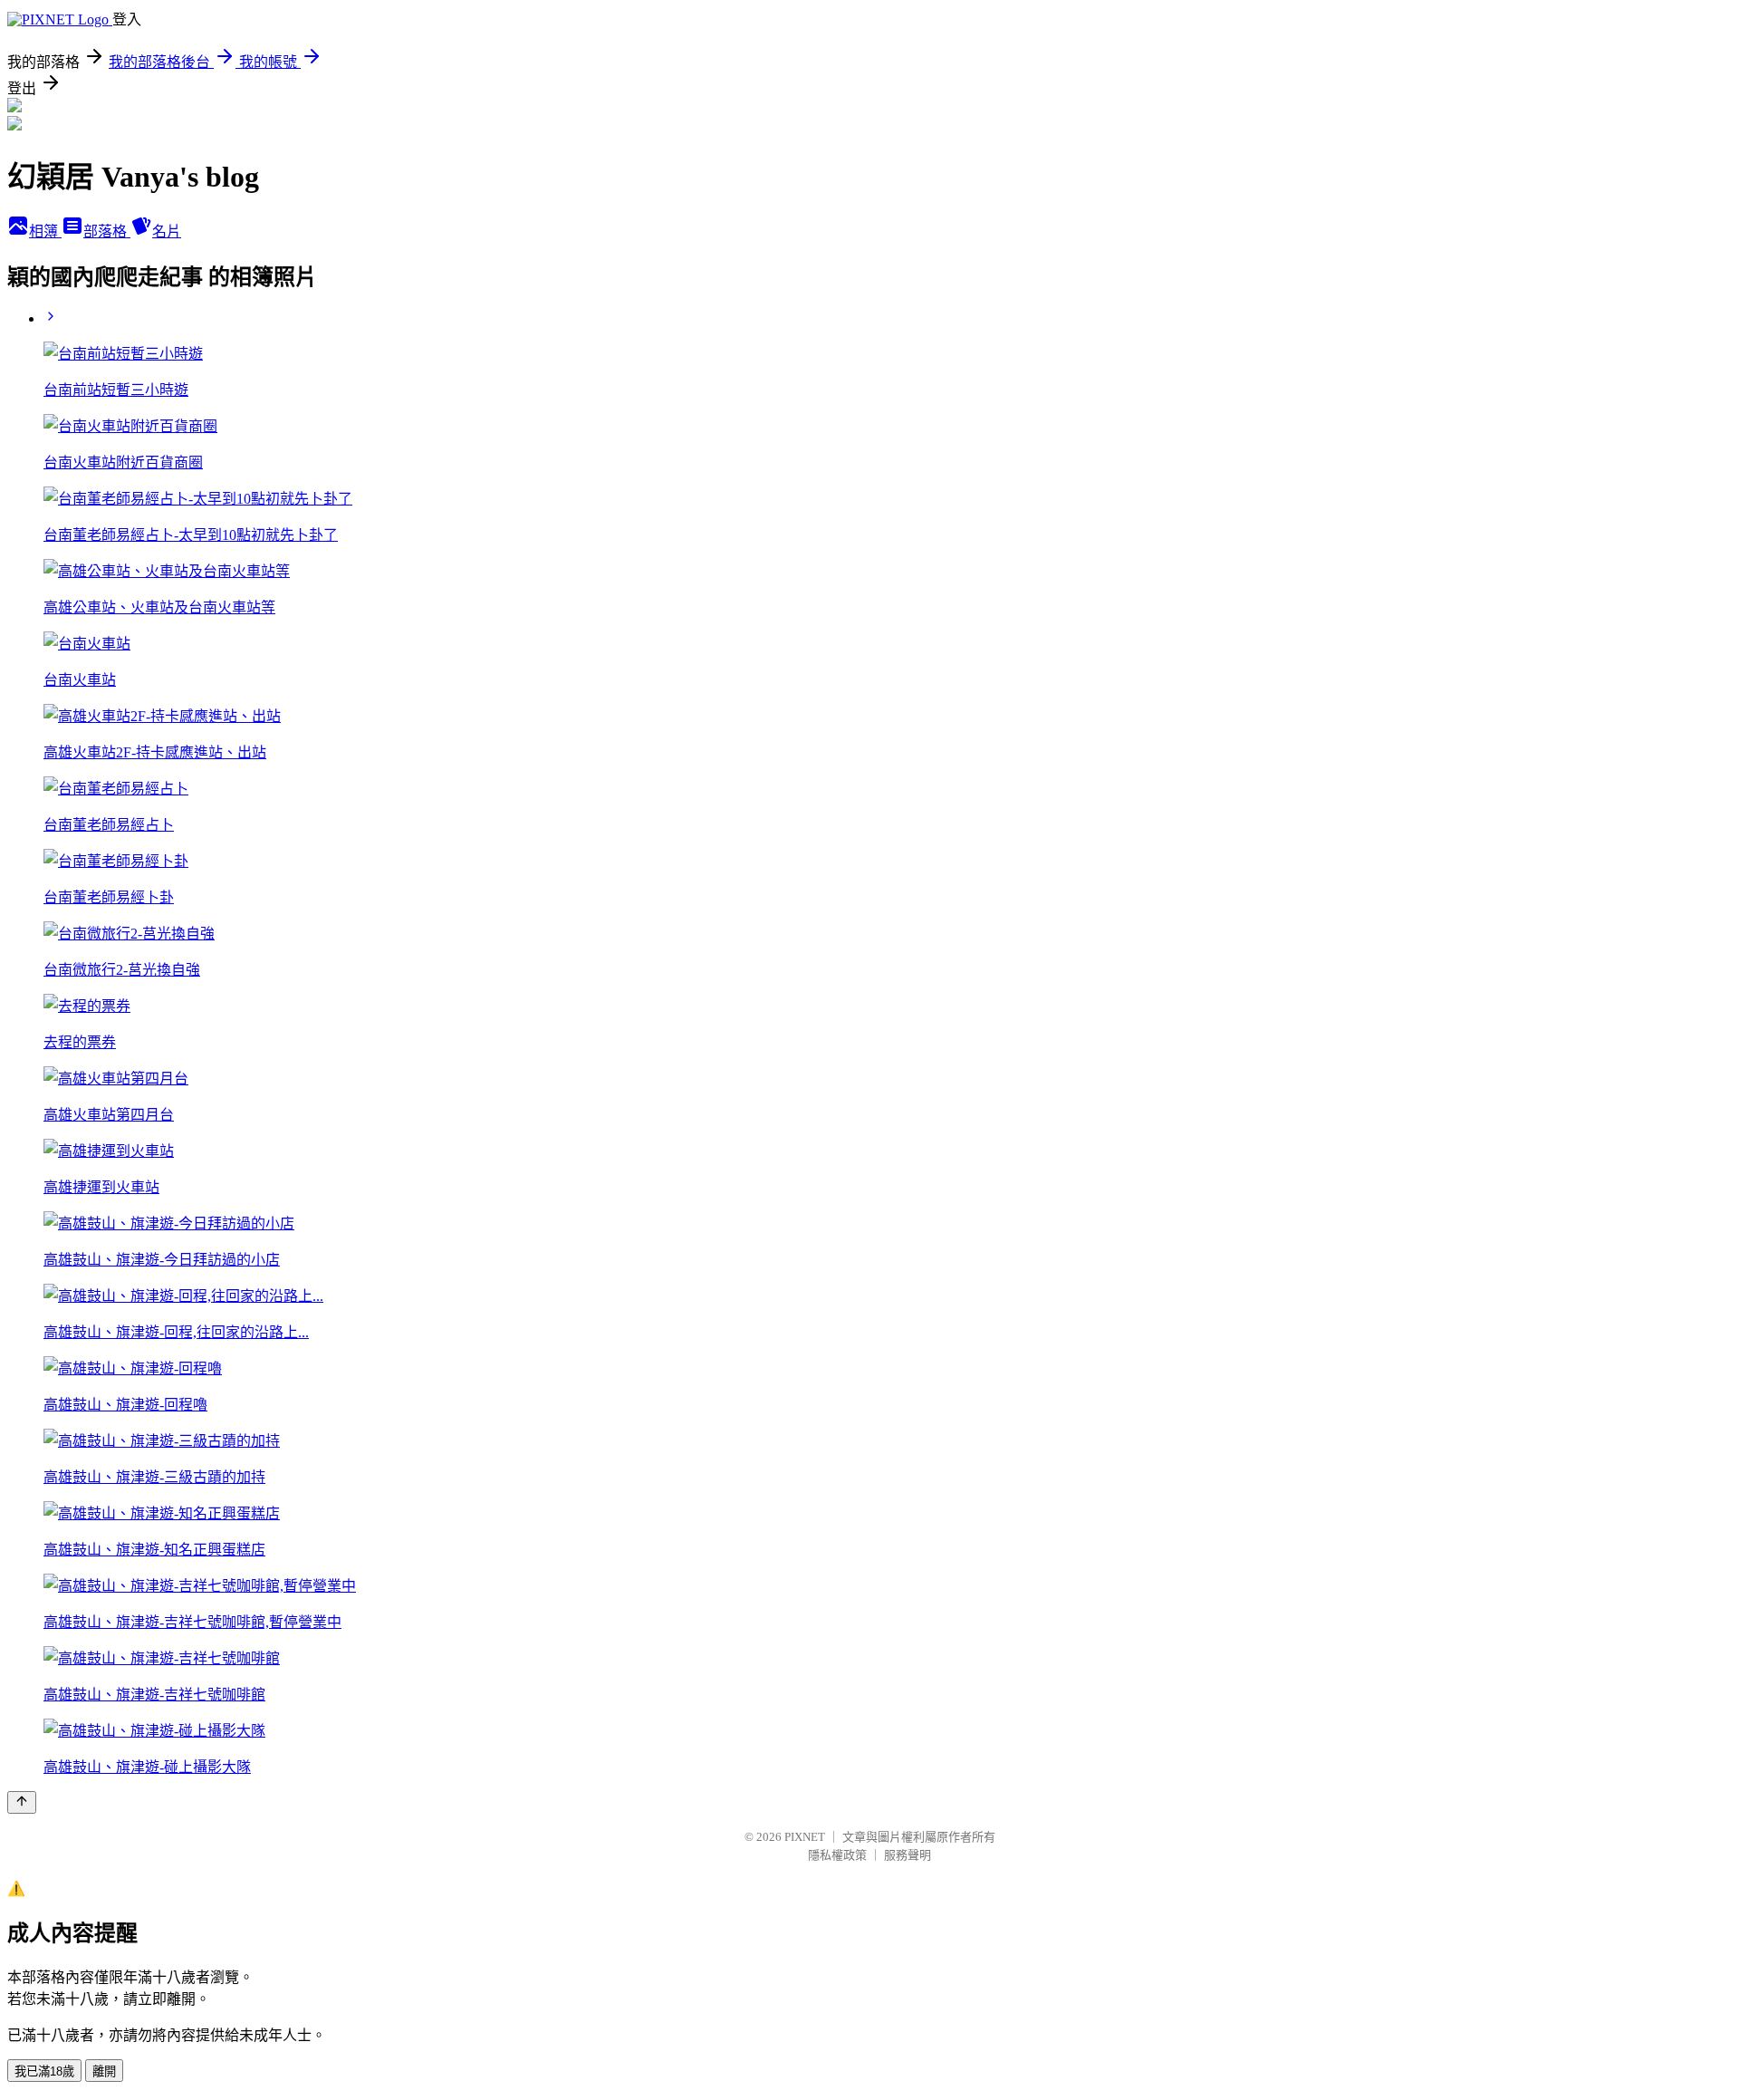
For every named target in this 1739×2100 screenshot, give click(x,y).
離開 (104, 2071)
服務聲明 (908, 1855)
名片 (167, 231)
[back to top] (22, 1802)
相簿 (45, 231)
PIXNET (805, 1837)
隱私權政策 (837, 1855)
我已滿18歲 (44, 2071)
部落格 (107, 231)
